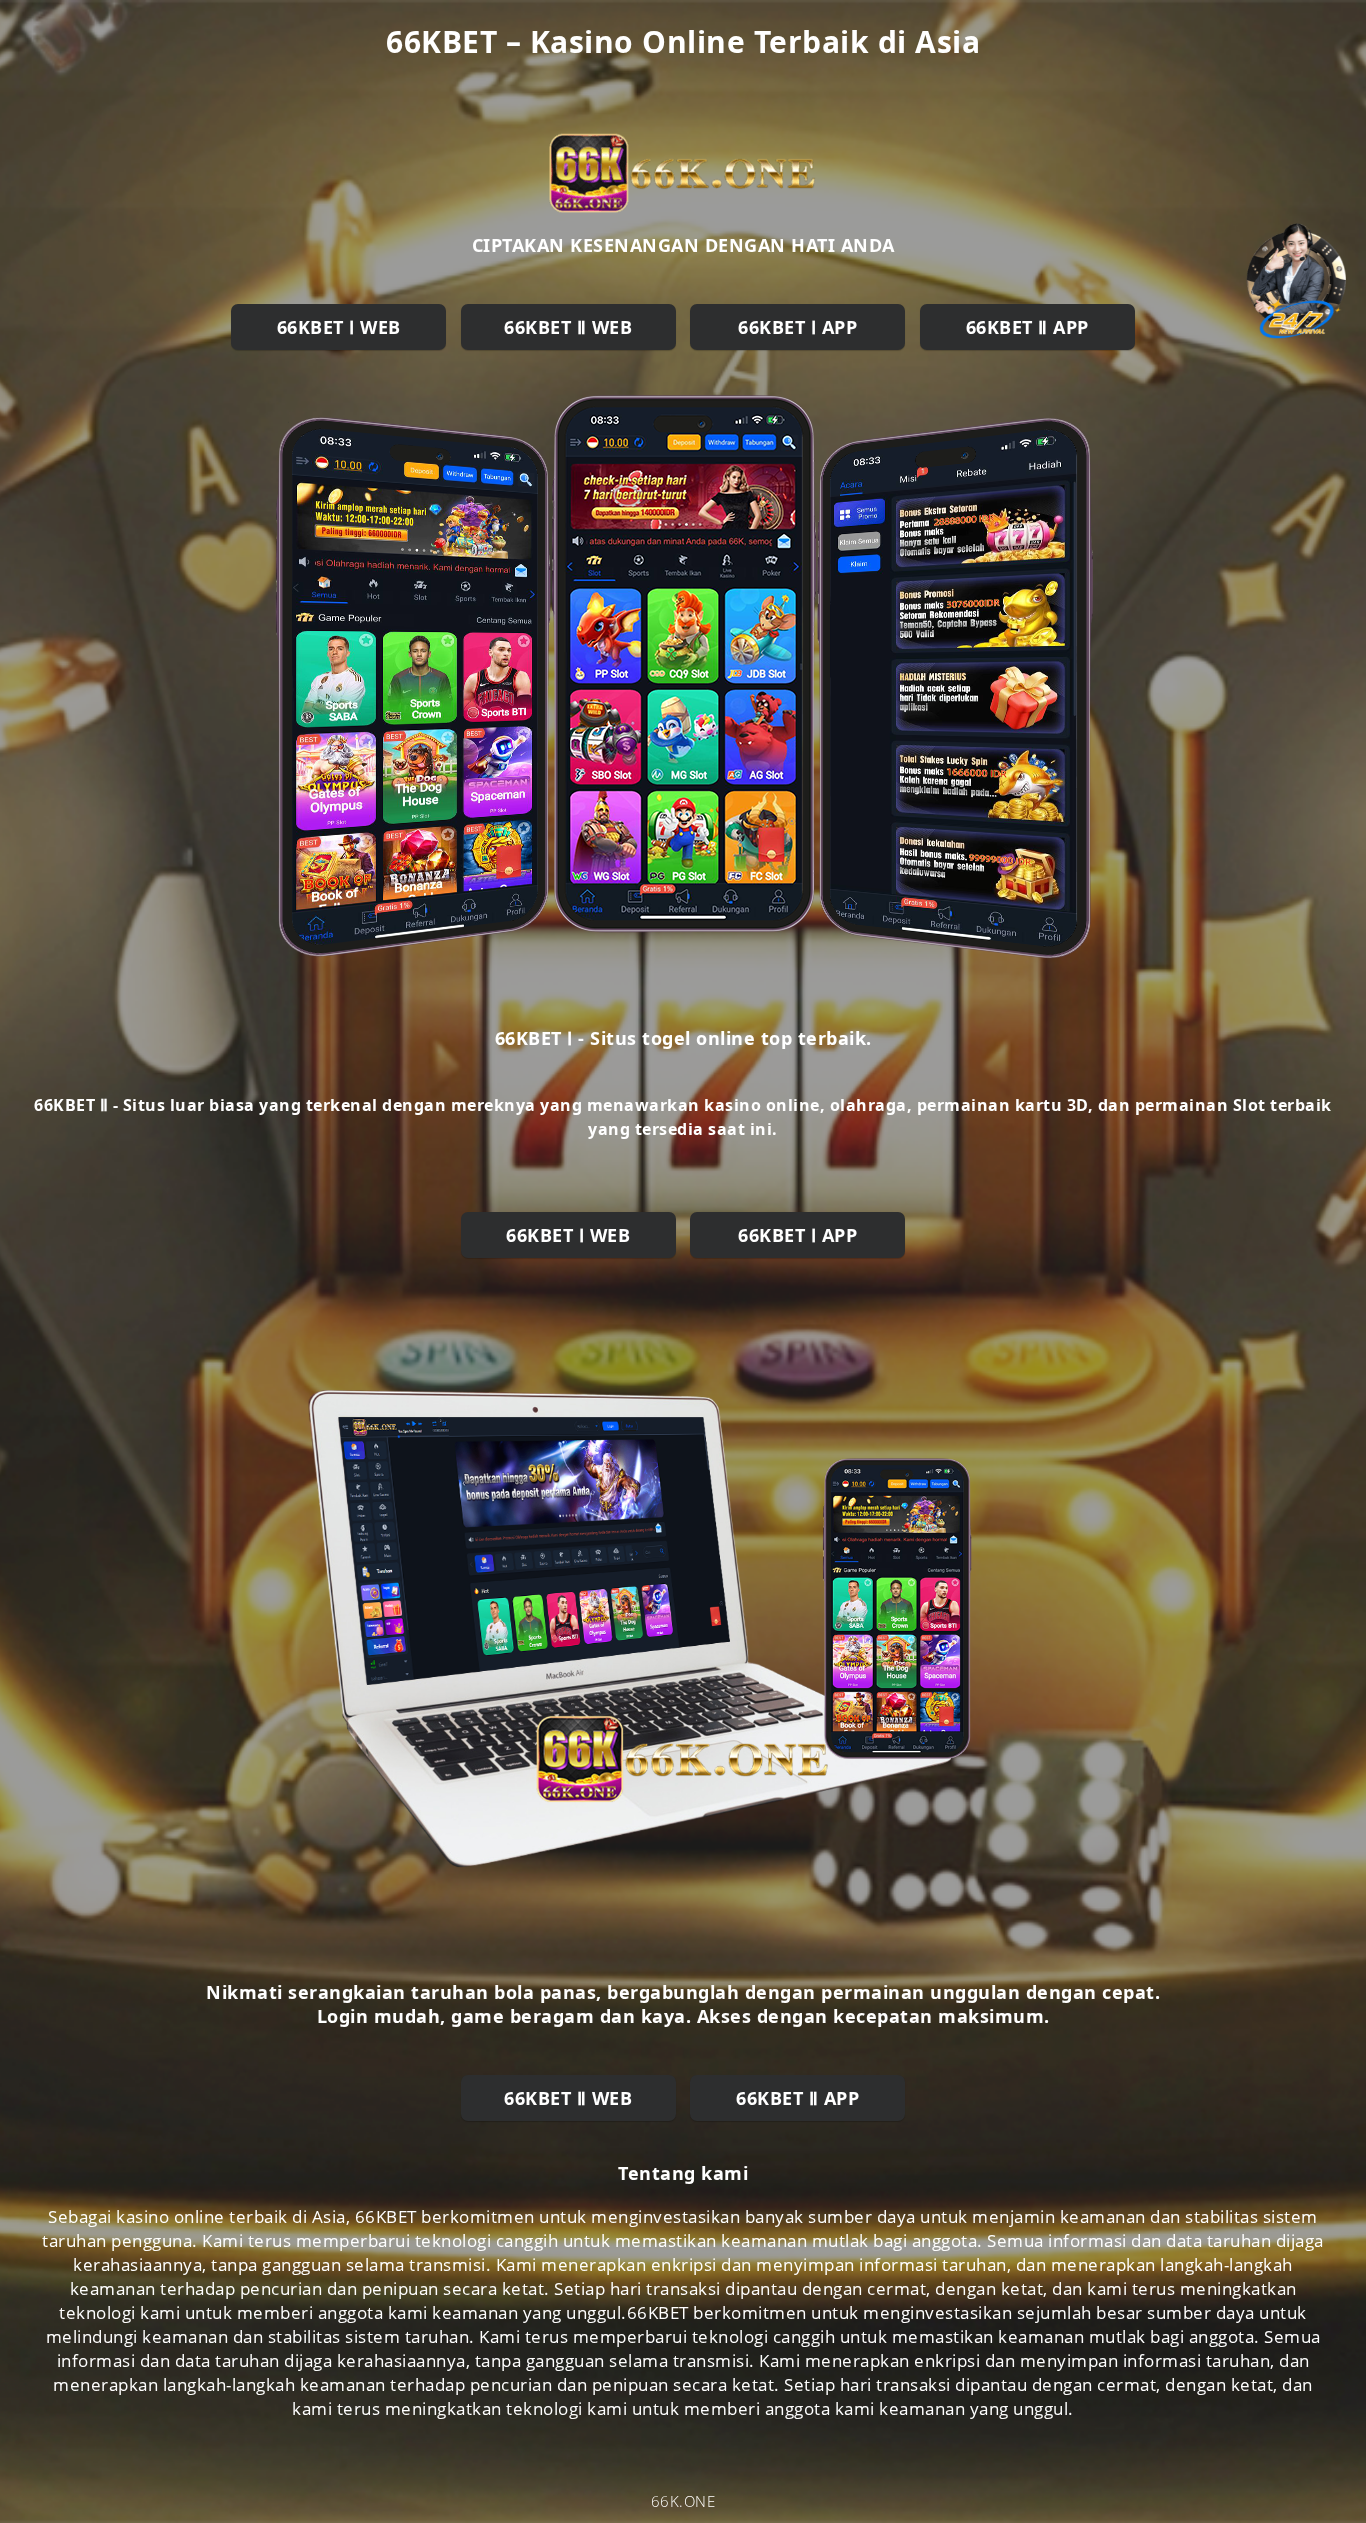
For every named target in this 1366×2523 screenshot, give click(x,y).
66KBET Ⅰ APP (797, 327)
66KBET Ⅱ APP (1027, 327)
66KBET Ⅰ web (339, 327)
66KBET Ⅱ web (568, 327)
